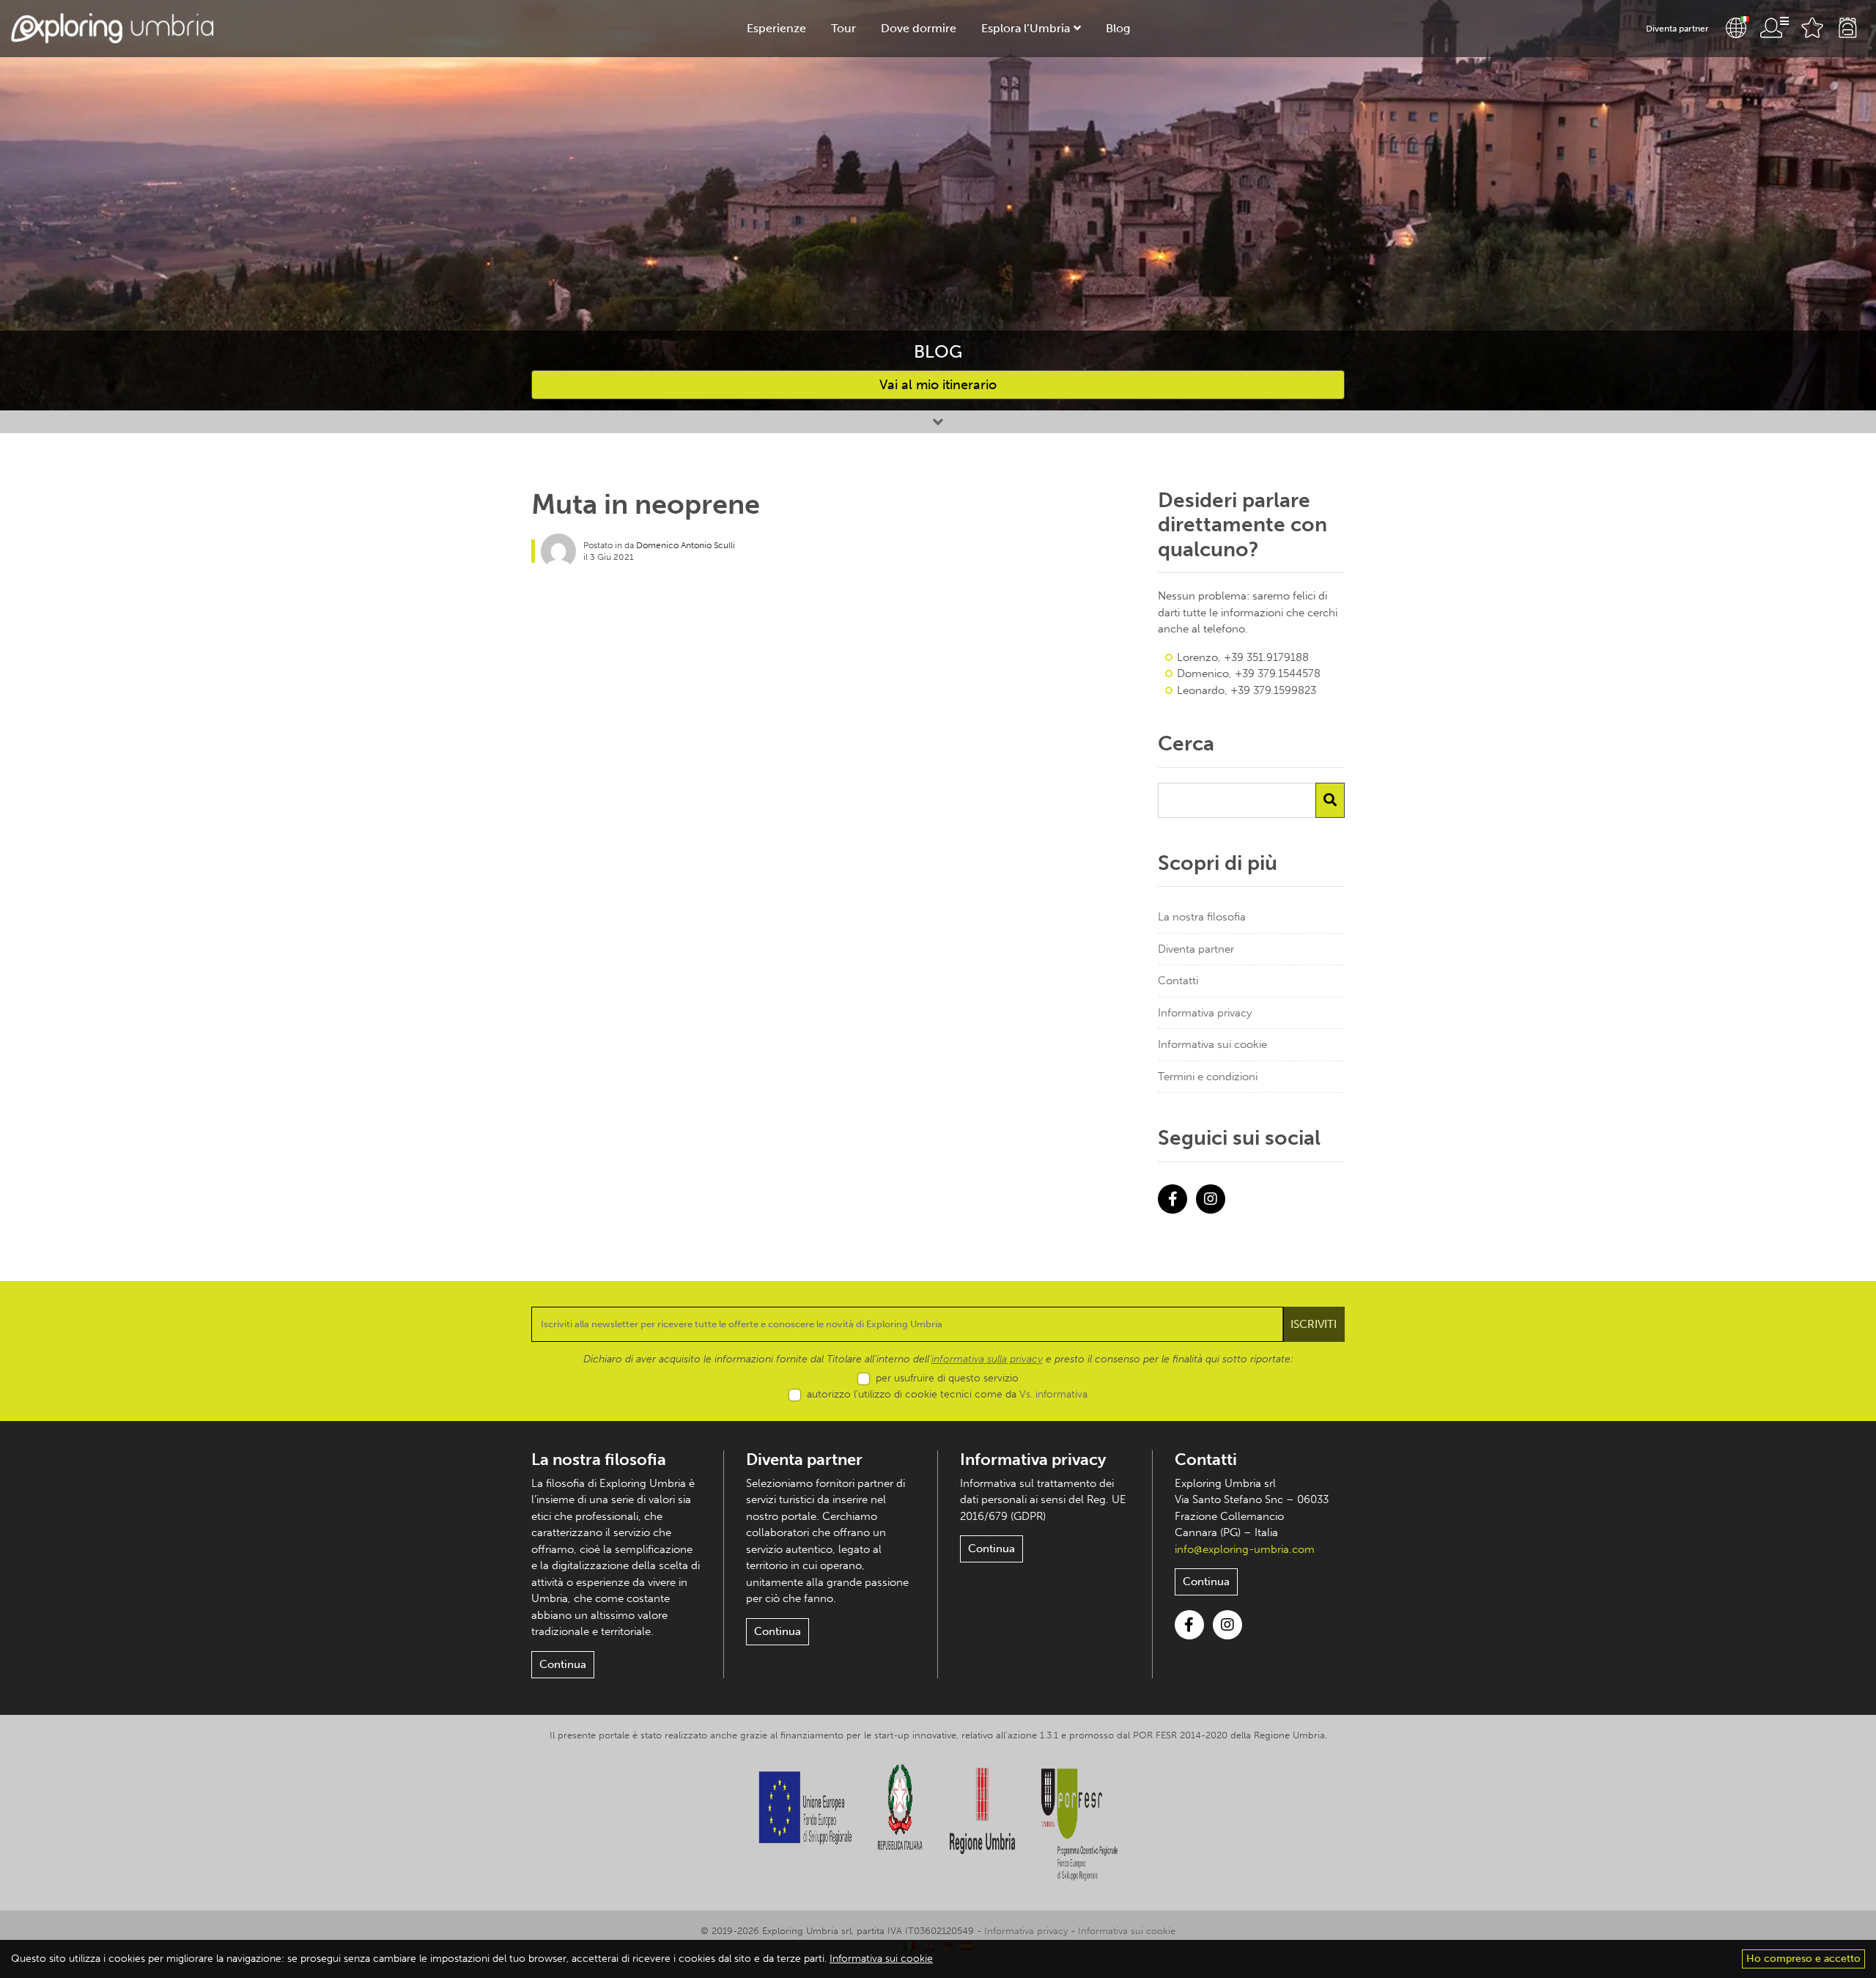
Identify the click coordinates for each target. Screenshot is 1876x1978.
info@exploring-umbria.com (1245, 1549)
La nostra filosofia (1202, 917)
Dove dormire (919, 28)
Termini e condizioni (1208, 1077)
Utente (1774, 28)
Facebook (1172, 1199)
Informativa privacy (1205, 1013)
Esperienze (776, 28)
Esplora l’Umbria (1026, 28)
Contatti (1178, 981)
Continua (563, 1664)
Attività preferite (1812, 28)
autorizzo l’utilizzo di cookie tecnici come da (947, 1394)
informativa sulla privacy (987, 1359)
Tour (843, 28)
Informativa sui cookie (1212, 1044)
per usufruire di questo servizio (947, 1378)
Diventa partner (1677, 29)
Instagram (1211, 1199)
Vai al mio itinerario (938, 385)
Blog (1118, 28)
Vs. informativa (1053, 1394)
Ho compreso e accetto (1803, 1959)
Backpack (1847, 28)
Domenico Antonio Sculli (686, 545)
